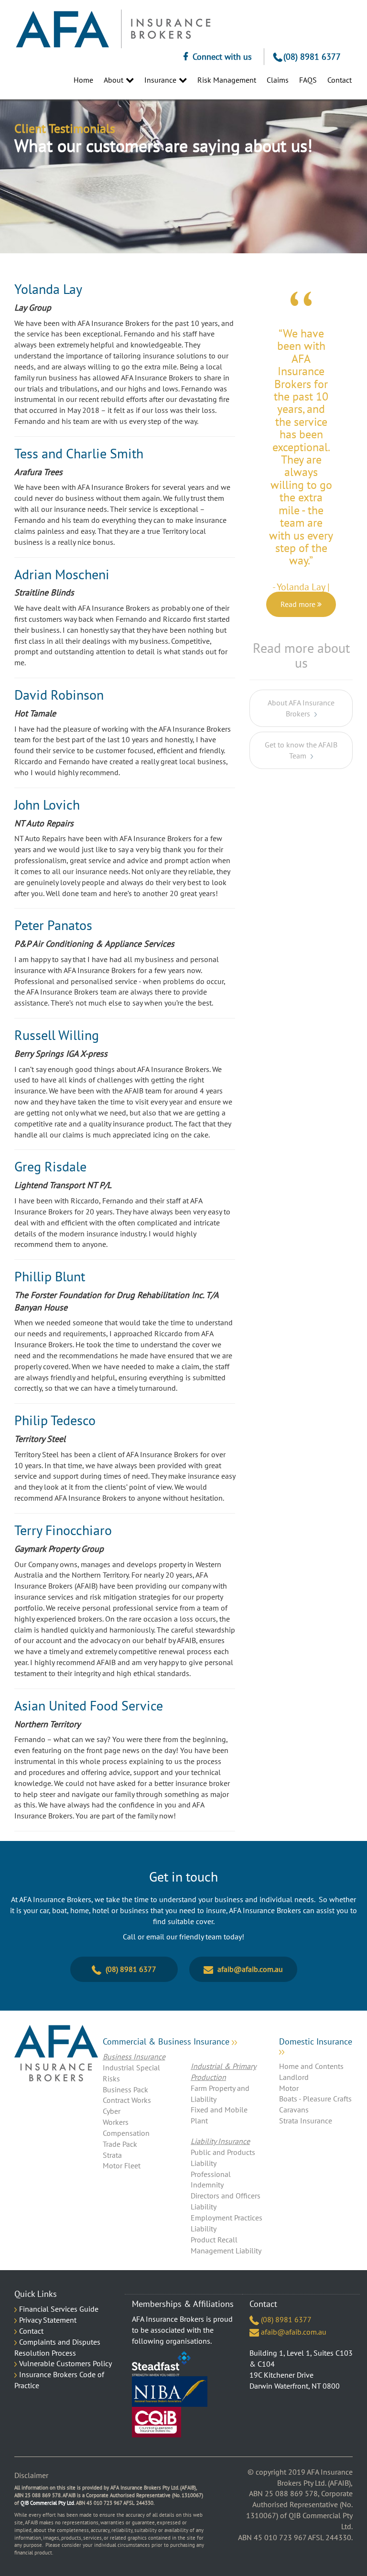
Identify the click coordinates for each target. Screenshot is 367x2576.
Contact (31, 2331)
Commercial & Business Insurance (167, 2042)
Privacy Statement (48, 2320)
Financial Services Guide (59, 2309)
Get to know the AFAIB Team (301, 723)
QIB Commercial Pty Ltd (47, 2503)
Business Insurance (134, 2056)
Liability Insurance (220, 2141)
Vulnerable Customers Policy (65, 2363)
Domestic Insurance (316, 2042)
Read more (299, 577)
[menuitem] (79, 80)
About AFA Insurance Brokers (301, 681)
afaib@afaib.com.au (249, 1969)
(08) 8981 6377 (312, 57)
